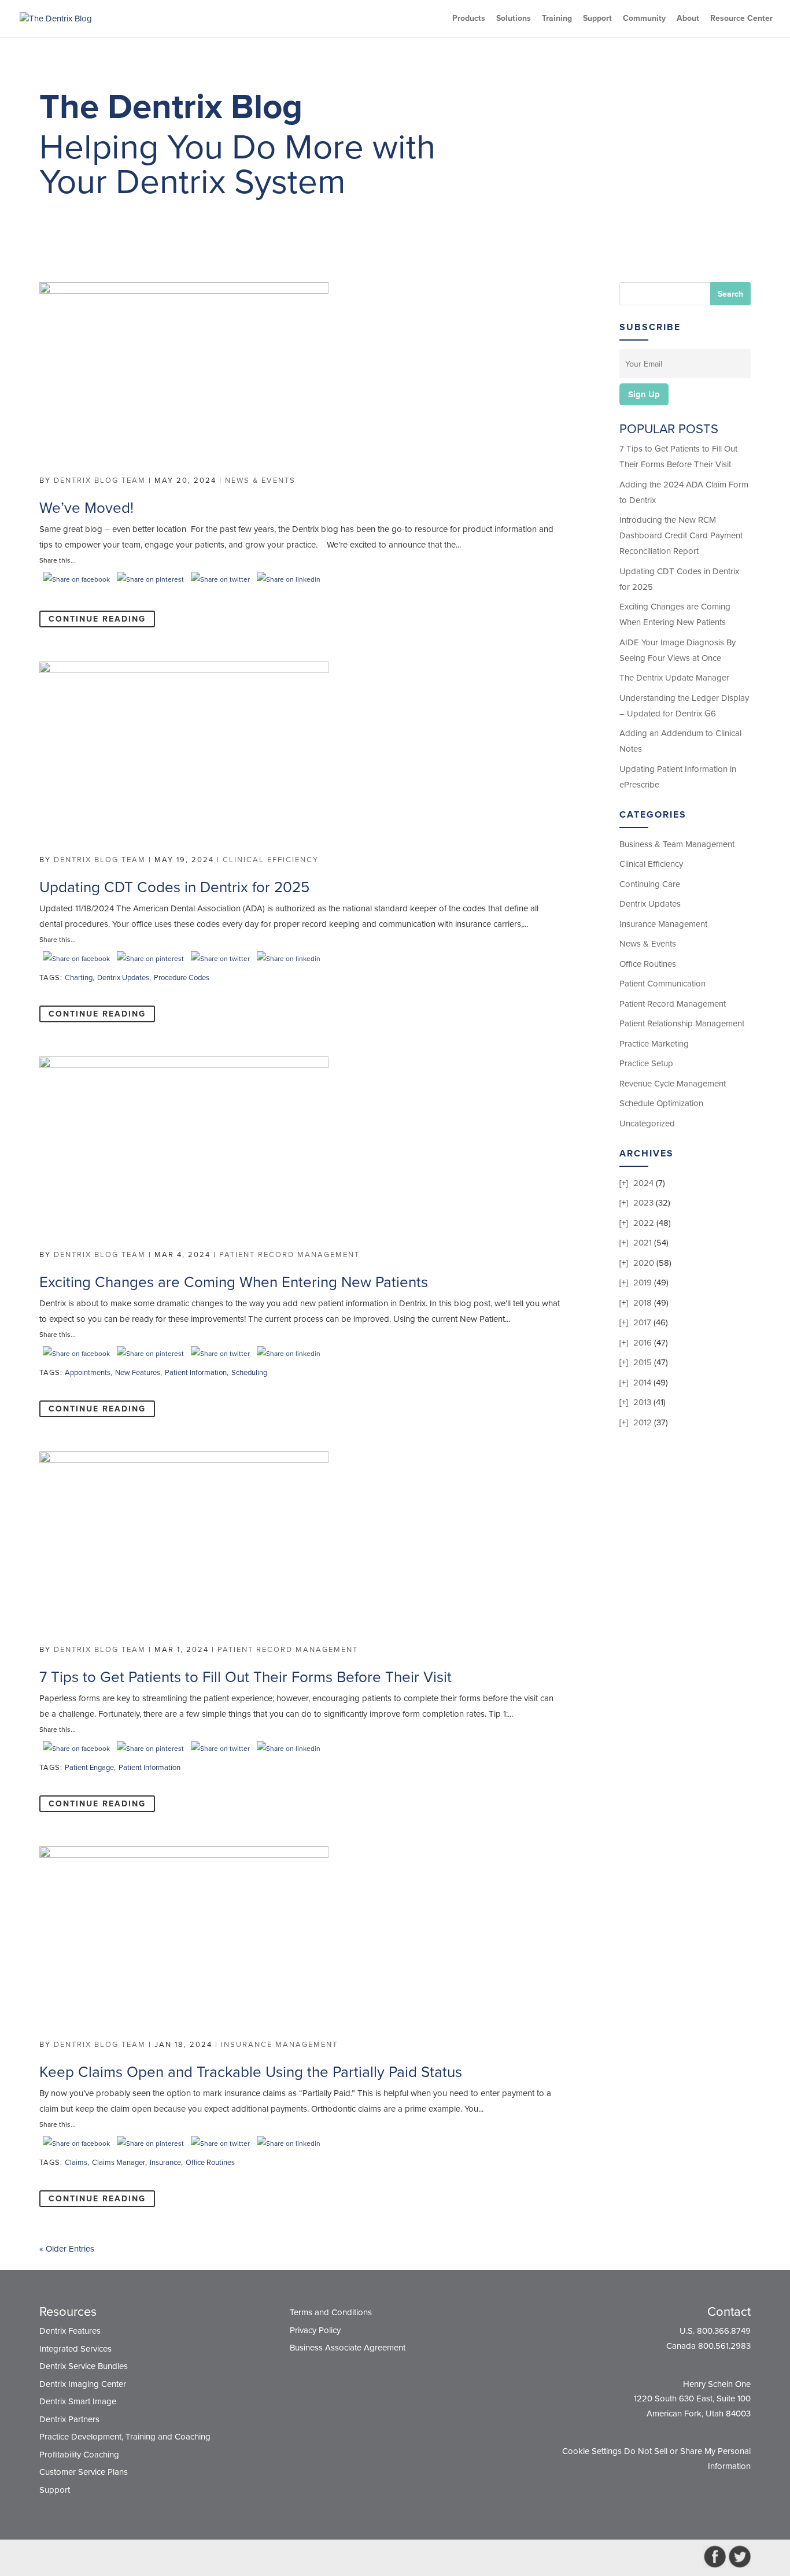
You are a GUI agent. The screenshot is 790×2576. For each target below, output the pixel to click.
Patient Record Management (289, 1255)
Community (644, 19)
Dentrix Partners (69, 2419)
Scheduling (249, 1373)
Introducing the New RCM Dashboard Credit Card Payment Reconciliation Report (681, 535)
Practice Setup (646, 1063)
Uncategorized (647, 1123)
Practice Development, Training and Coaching (125, 2437)
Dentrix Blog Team (100, 481)
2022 (644, 1223)
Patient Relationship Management (682, 1023)
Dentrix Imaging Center (83, 2384)
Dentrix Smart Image (78, 2401)
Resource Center (741, 19)
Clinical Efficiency (271, 860)
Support (597, 19)
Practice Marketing (654, 1044)
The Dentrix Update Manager (674, 678)
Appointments (88, 1373)
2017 (642, 1322)
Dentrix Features (70, 2331)
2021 (643, 1243)
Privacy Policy (315, 2330)
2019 (643, 1283)
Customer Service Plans (84, 2472)
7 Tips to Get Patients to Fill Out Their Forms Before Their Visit (246, 1677)
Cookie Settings (592, 2451)
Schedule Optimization (661, 1103)
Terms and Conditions (331, 2312)
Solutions (514, 19)
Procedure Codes (182, 978)
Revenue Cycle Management (673, 1084)
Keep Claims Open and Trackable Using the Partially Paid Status (251, 2072)
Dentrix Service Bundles (84, 2366)
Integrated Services (75, 2349)
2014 (642, 1383)
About (688, 19)
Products (469, 19)
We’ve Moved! (86, 508)
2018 (643, 1303)
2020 (644, 1263)
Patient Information (196, 1373)
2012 (643, 1422)
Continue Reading (97, 619)
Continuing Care (650, 884)
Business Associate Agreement (348, 2348)
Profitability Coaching (79, 2455)
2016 (643, 1343)
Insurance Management (279, 2045)
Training (557, 19)
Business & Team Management (677, 844)
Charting (79, 978)
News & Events (260, 481)
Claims (76, 2163)
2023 (643, 1203)
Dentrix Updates (123, 978)
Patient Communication (662, 984)
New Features (138, 1373)
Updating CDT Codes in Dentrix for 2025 (174, 887)
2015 (643, 1362)
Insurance (165, 2163)
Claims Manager (119, 2163)
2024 (643, 1183)
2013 (642, 1402)
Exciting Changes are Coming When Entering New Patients (234, 1282)
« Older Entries (67, 2249)
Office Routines (210, 2163)
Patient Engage (89, 1768)
